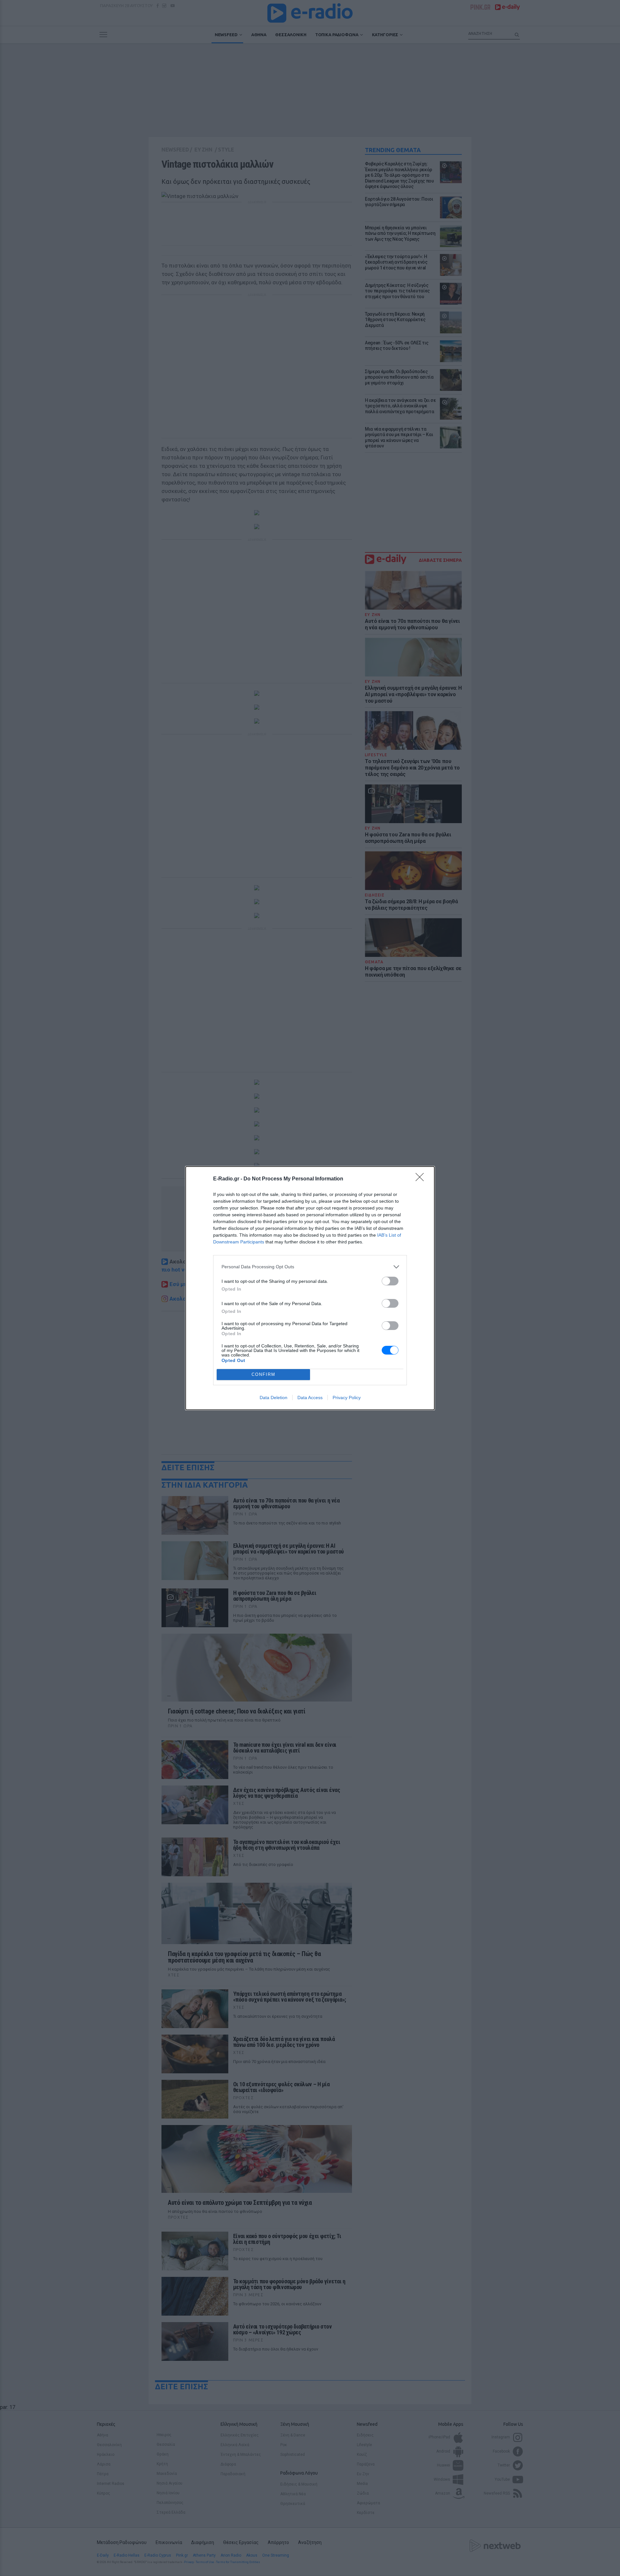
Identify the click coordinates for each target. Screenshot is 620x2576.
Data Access (310, 1398)
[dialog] (310, 1288)
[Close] (422, 1179)
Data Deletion (274, 1398)
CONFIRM (263, 1374)
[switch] (390, 1281)
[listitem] (310, 1267)
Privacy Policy (347, 1398)
